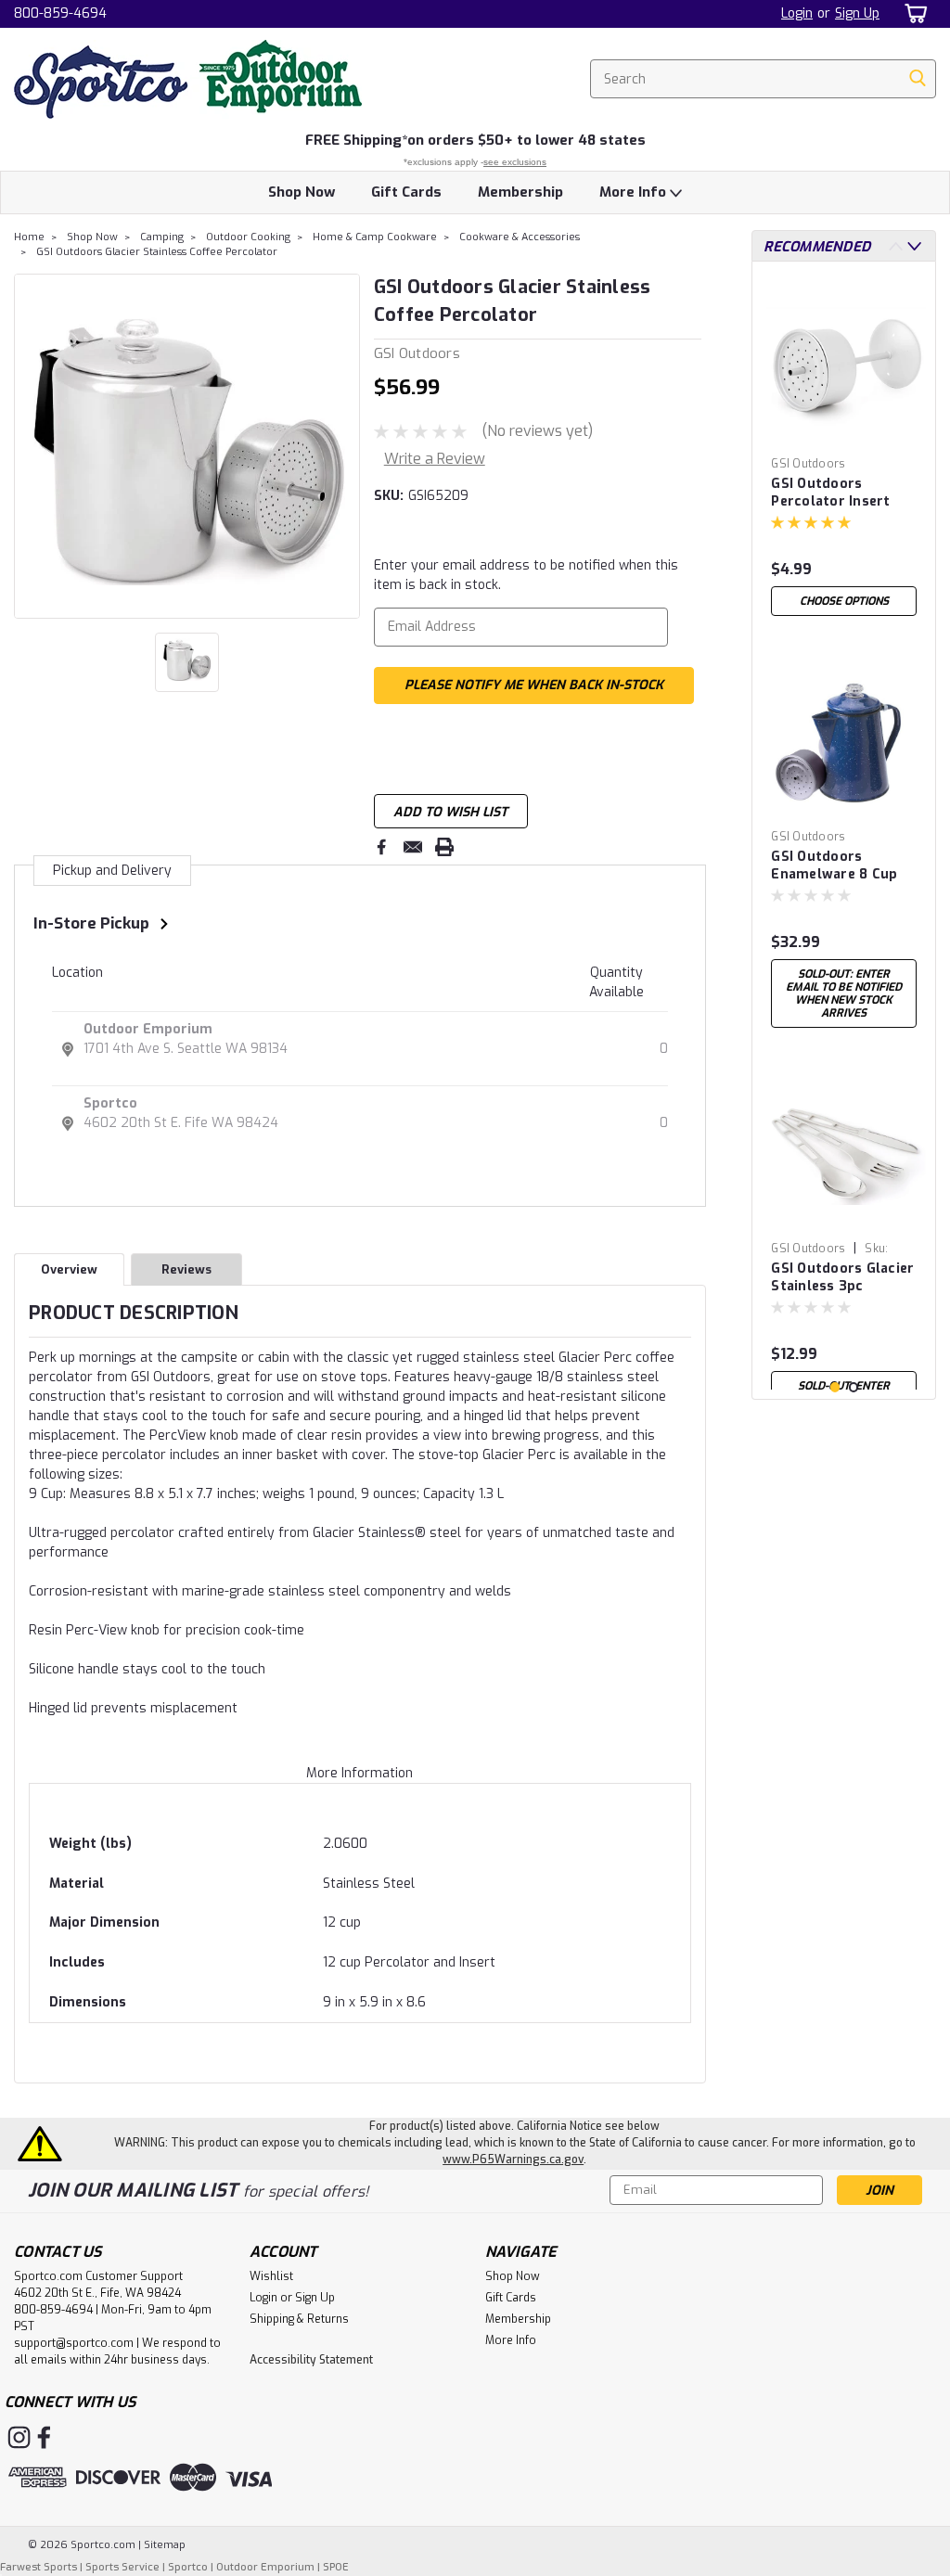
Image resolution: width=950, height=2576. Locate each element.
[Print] (444, 847)
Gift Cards (406, 192)
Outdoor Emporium (148, 1029)
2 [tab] (854, 1387)
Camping (162, 237)
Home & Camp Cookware (375, 237)
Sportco (110, 1103)
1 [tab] (835, 1387)
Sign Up (857, 13)
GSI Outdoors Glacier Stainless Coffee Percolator (157, 252)
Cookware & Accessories (520, 237)
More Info (635, 192)
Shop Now (302, 192)
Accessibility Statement (311, 2360)
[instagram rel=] (19, 2437)
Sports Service (122, 2567)
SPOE (336, 2567)
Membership (520, 192)
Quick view (844, 435)
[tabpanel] (844, 450)
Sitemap (165, 2545)
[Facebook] (381, 847)
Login (797, 13)
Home (29, 237)
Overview (69, 1269)
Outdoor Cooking (248, 237)
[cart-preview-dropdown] (912, 13)
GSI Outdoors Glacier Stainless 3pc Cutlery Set (842, 1278)
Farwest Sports (39, 2567)
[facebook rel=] (44, 2437)
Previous (30, 446)
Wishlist (271, 2276)
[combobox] (763, 79)
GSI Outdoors (808, 464)
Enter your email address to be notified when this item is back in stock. (526, 575)
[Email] (413, 847)
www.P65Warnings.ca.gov (513, 2159)
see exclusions (515, 162)
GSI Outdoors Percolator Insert (830, 493)
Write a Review (435, 459)
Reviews (186, 1269)
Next (344, 446)
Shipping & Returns (299, 2319)
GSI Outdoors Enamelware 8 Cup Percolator (834, 866)
